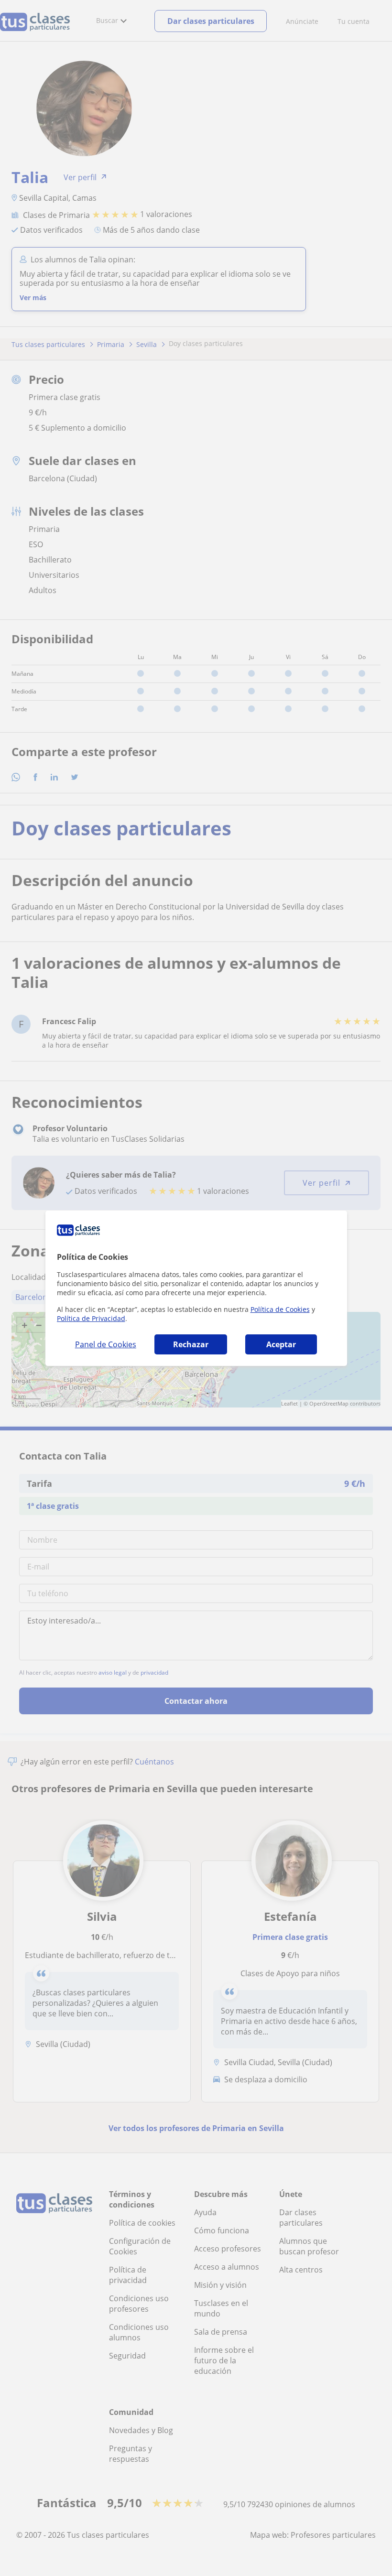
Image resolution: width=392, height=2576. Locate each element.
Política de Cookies (280, 1309)
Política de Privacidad (91, 1318)
